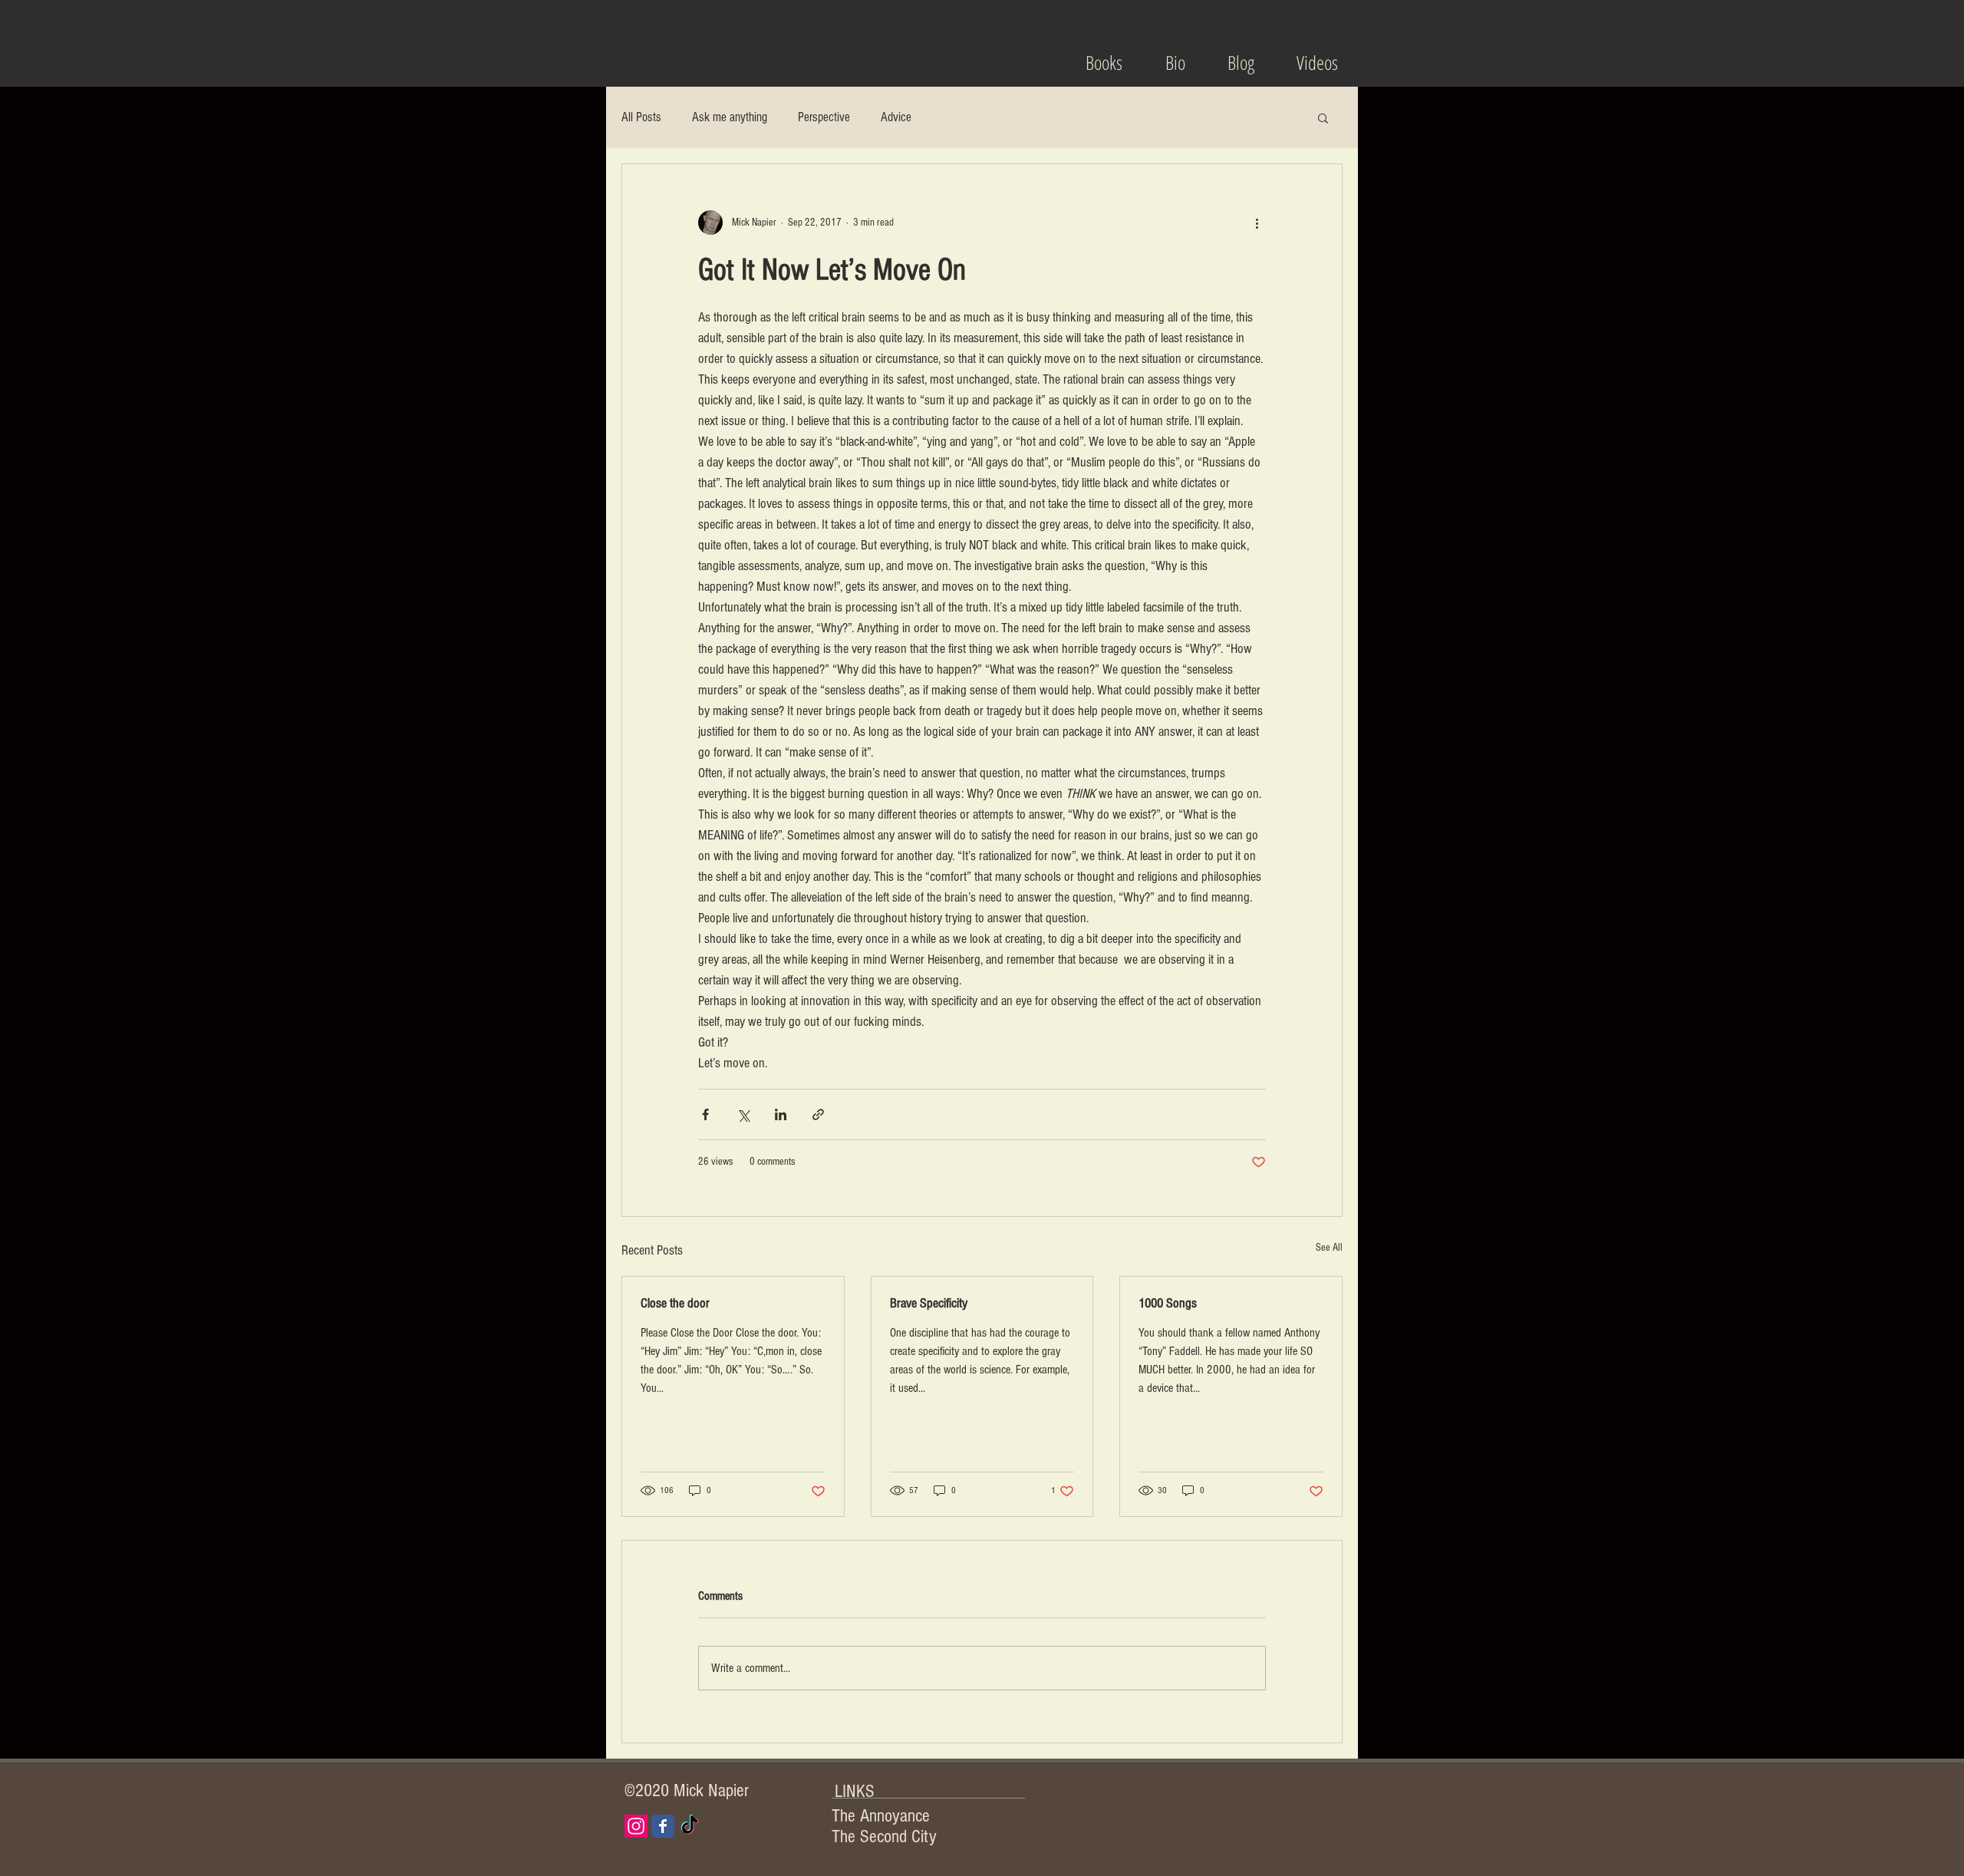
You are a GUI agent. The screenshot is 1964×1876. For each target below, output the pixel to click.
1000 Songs (1168, 1303)
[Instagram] (636, 1826)
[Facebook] (663, 1826)
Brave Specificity (929, 1303)
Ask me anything (730, 117)
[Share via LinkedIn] (781, 1114)
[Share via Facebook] (705, 1114)
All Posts (641, 117)
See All (1329, 1248)
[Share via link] (818, 1114)
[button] (1323, 117)
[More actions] (1257, 223)
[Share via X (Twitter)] (743, 1114)
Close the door (675, 1303)
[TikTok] (690, 1826)
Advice (896, 117)
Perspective (824, 117)
